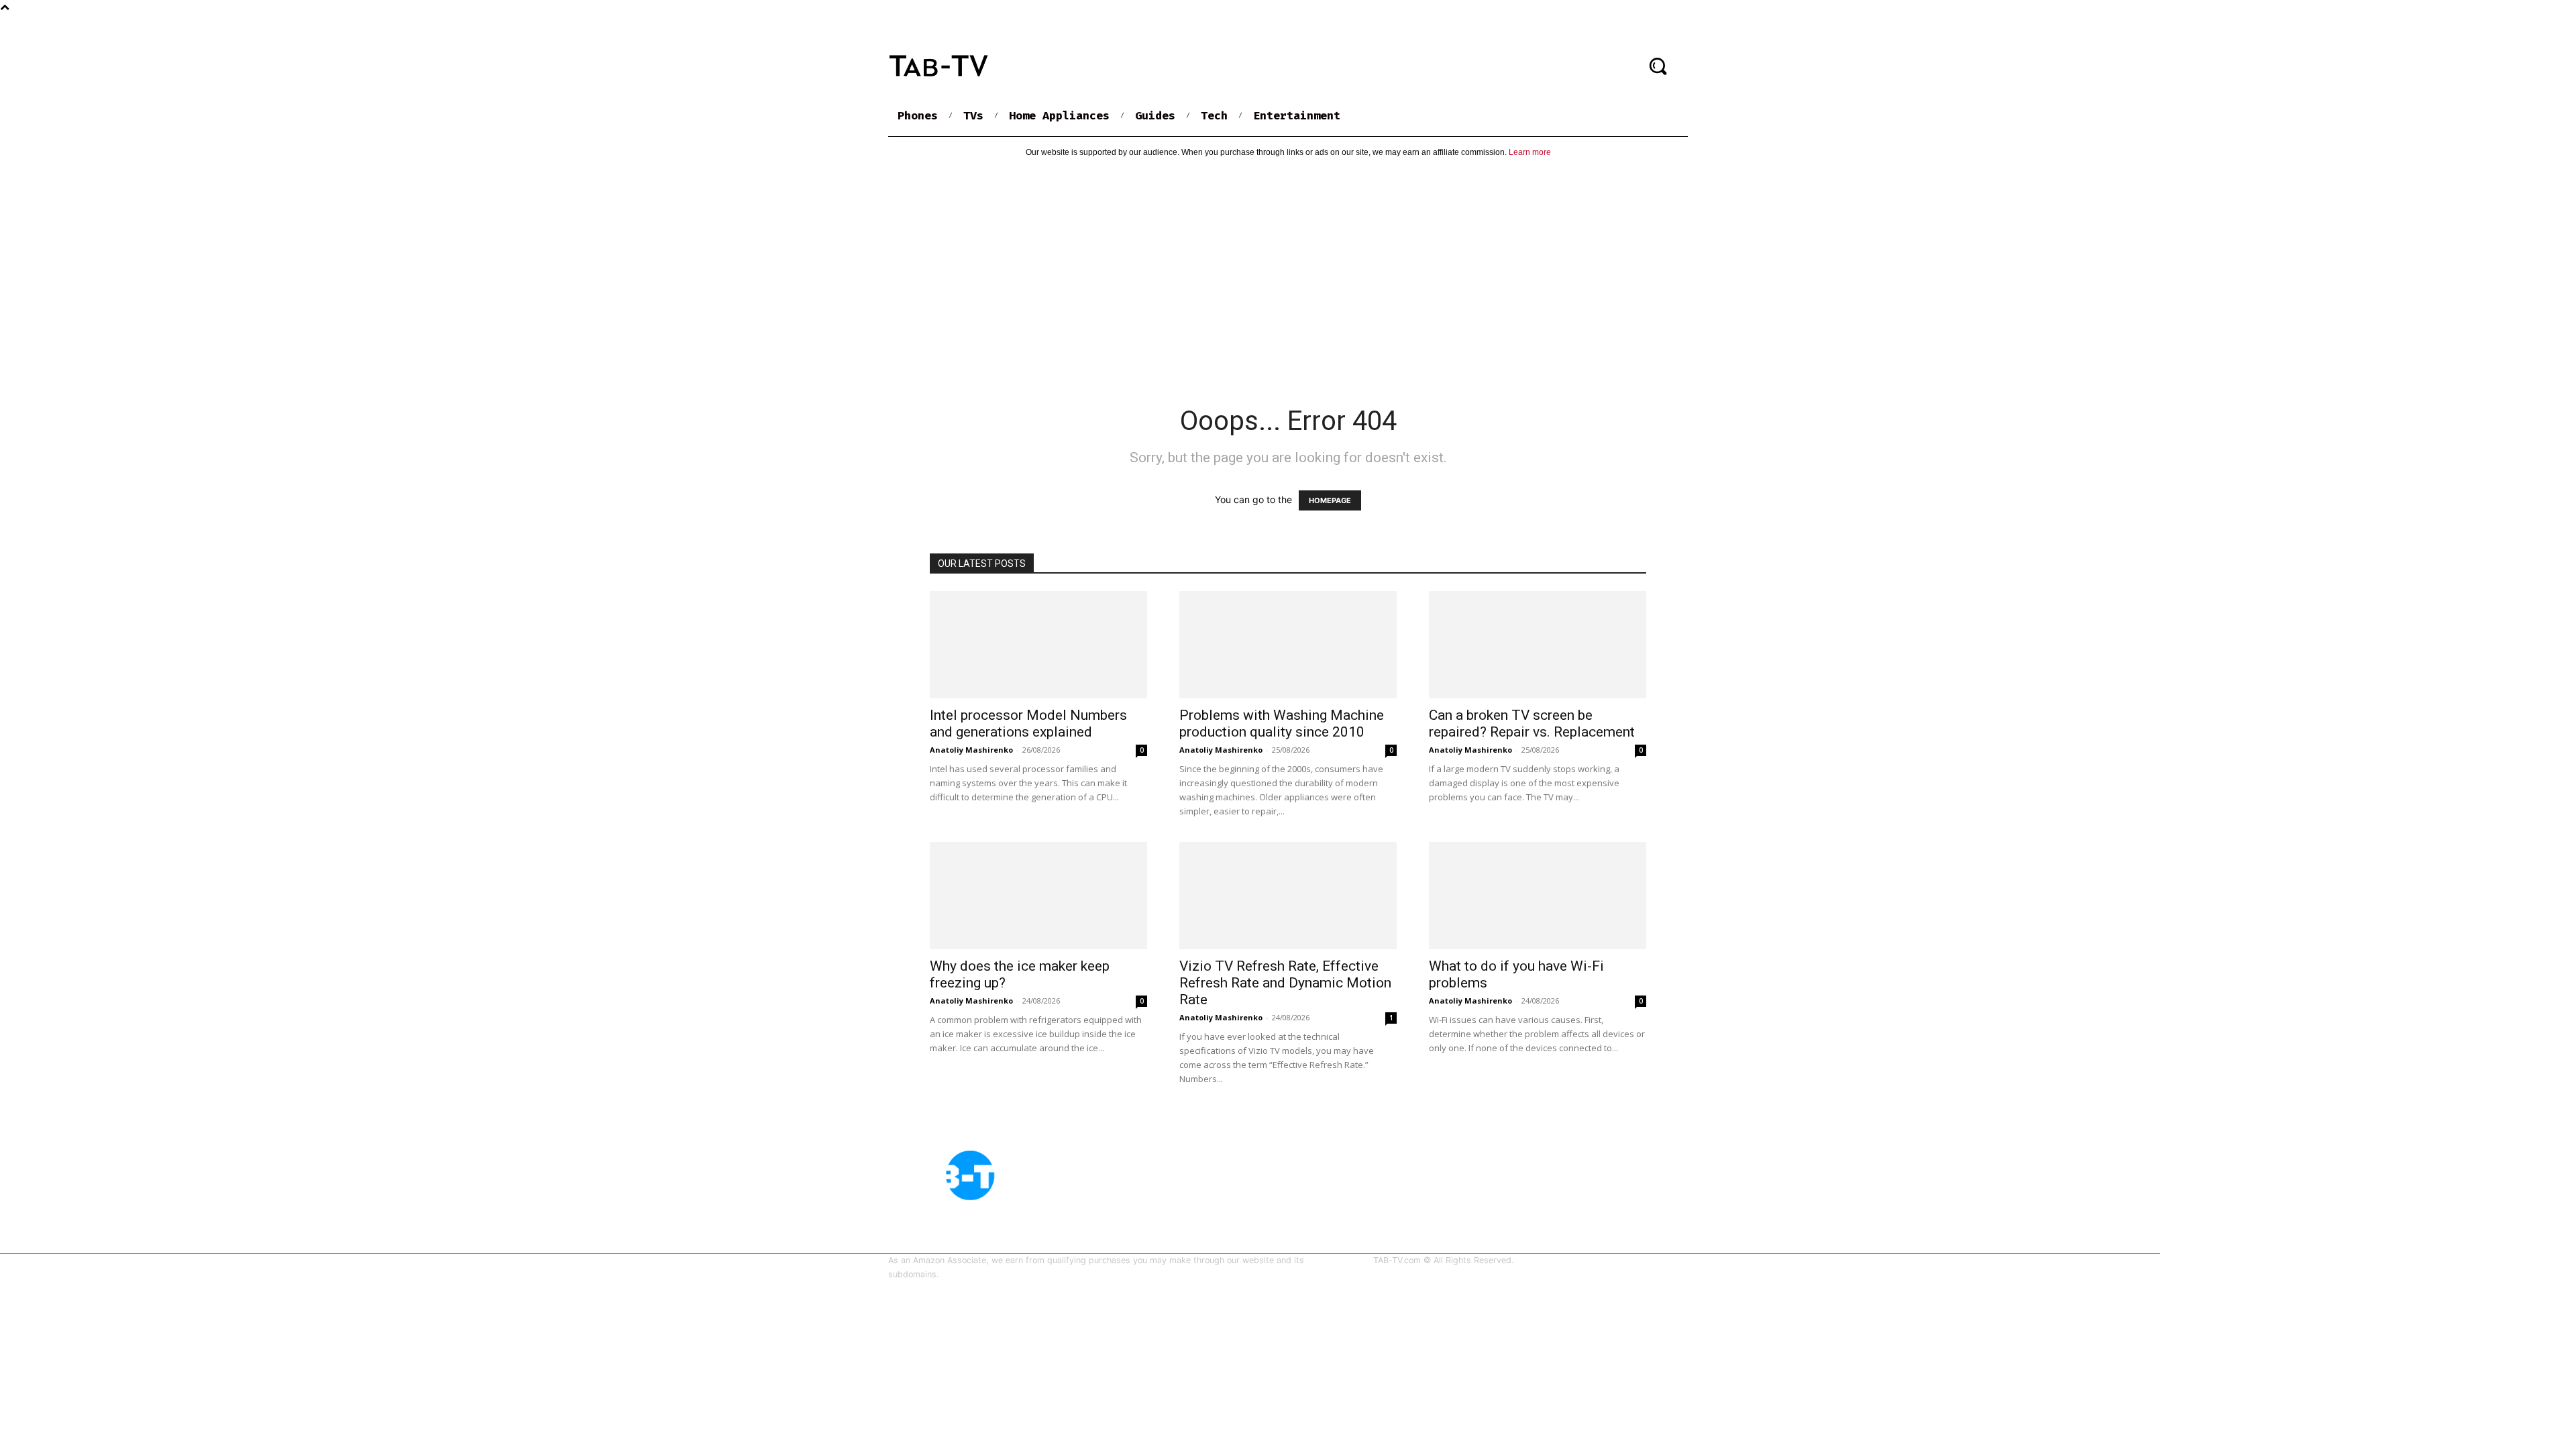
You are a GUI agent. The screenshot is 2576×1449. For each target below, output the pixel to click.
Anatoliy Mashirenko (971, 750)
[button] (1658, 66)
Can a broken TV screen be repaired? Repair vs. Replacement (1532, 723)
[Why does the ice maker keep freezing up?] (1038, 896)
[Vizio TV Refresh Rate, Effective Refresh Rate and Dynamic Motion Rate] (1288, 896)
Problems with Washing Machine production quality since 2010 (1282, 723)
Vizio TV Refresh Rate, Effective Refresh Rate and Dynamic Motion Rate (1285, 983)
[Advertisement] (1288, 270)
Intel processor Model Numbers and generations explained (1028, 723)
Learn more (1530, 152)
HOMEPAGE (1330, 500)
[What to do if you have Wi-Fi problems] (1538, 896)
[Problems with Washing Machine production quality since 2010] (1288, 645)
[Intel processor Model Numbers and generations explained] (1038, 645)
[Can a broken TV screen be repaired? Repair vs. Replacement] (1538, 645)
